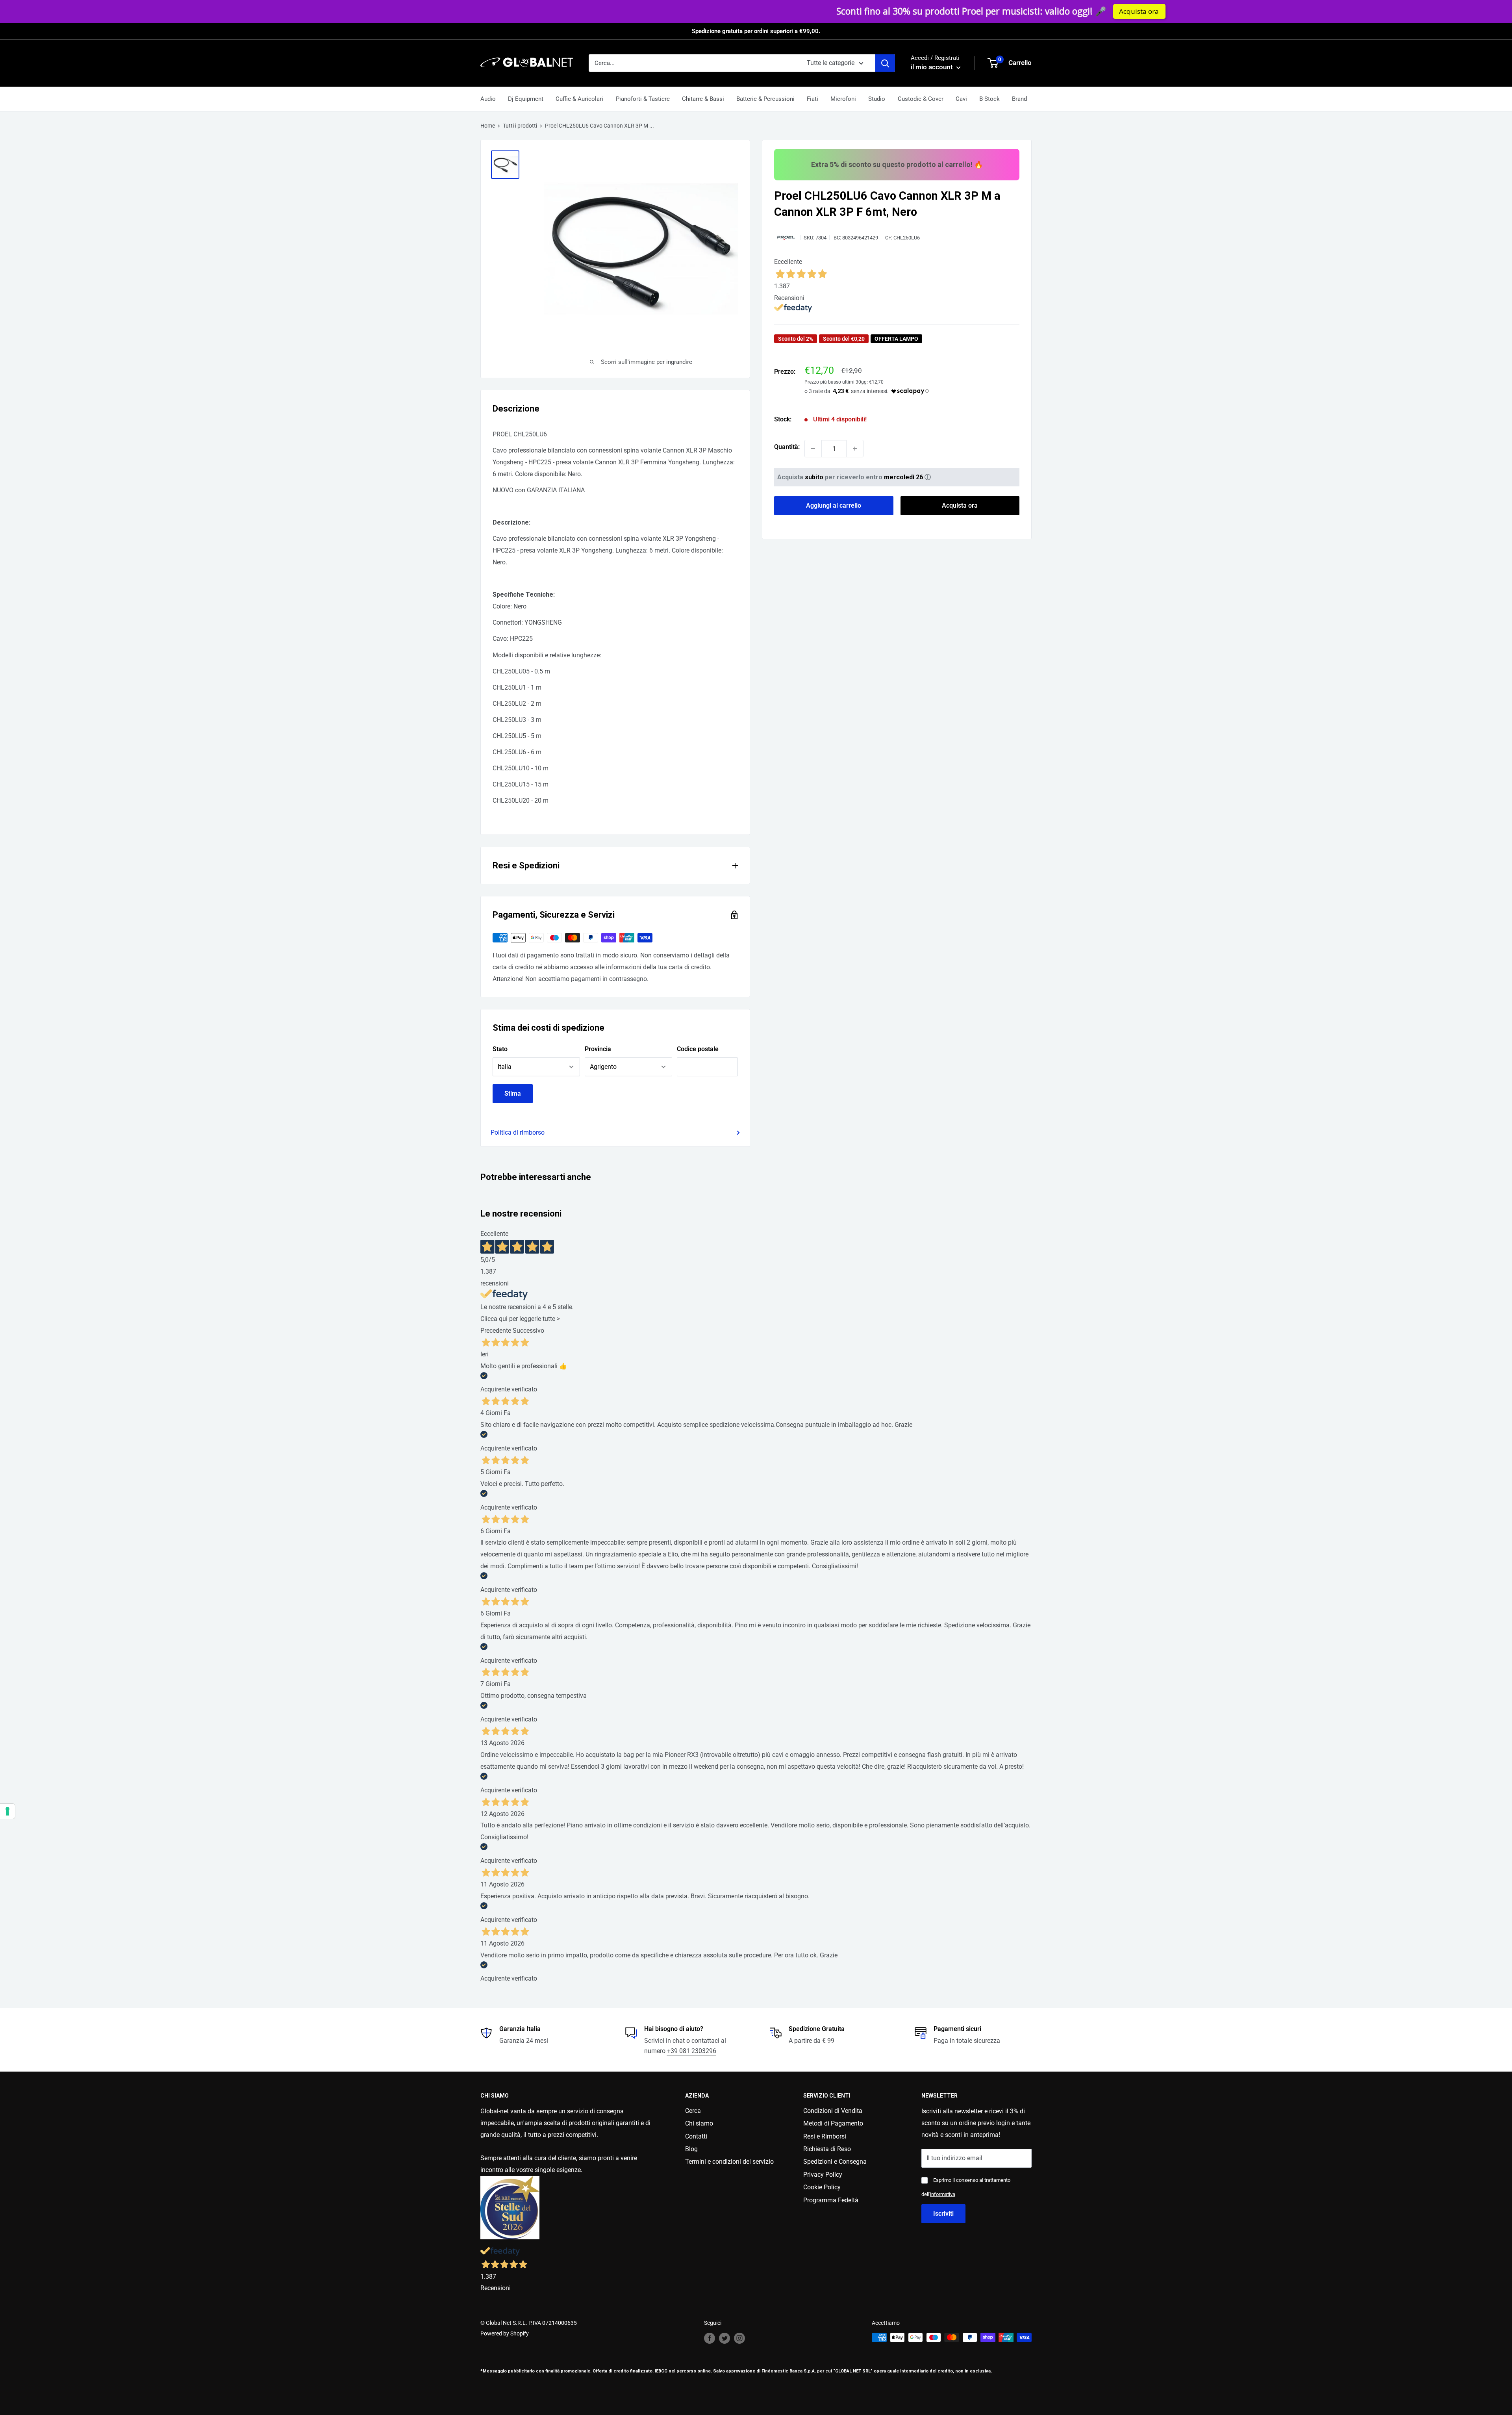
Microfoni (843, 99)
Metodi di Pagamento (833, 2123)
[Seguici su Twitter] (724, 2338)
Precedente (496, 1331)
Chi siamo (699, 2123)
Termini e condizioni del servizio (729, 2162)
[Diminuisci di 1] (813, 449)
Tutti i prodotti (520, 126)
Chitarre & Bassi (703, 99)
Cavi (961, 99)
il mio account (933, 67)
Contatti (696, 2136)
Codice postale (698, 1049)
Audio (488, 99)
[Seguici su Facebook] (710, 2338)
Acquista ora (896, 11)
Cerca (693, 2111)
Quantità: (787, 447)
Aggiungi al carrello (834, 505)
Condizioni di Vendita (833, 2111)
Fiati (813, 99)
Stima (513, 1093)
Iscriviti (943, 2214)
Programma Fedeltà (831, 2200)
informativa (943, 2194)
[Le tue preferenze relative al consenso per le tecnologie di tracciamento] (7, 1811)
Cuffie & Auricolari (579, 99)
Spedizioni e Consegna (835, 2162)
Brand (1019, 99)
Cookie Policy (822, 2187)
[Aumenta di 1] (855, 449)
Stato (500, 1049)
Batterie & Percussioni (765, 99)
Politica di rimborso (518, 1132)
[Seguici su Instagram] (739, 2338)
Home (488, 126)
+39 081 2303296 (692, 2051)
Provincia (598, 1049)
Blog (691, 2149)
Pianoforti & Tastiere (643, 99)
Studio (877, 99)
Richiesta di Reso (827, 2149)
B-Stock (989, 99)
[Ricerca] (885, 63)
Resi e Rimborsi (825, 2136)
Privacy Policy (823, 2175)
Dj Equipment (526, 99)
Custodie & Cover (921, 99)
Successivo (528, 1331)
